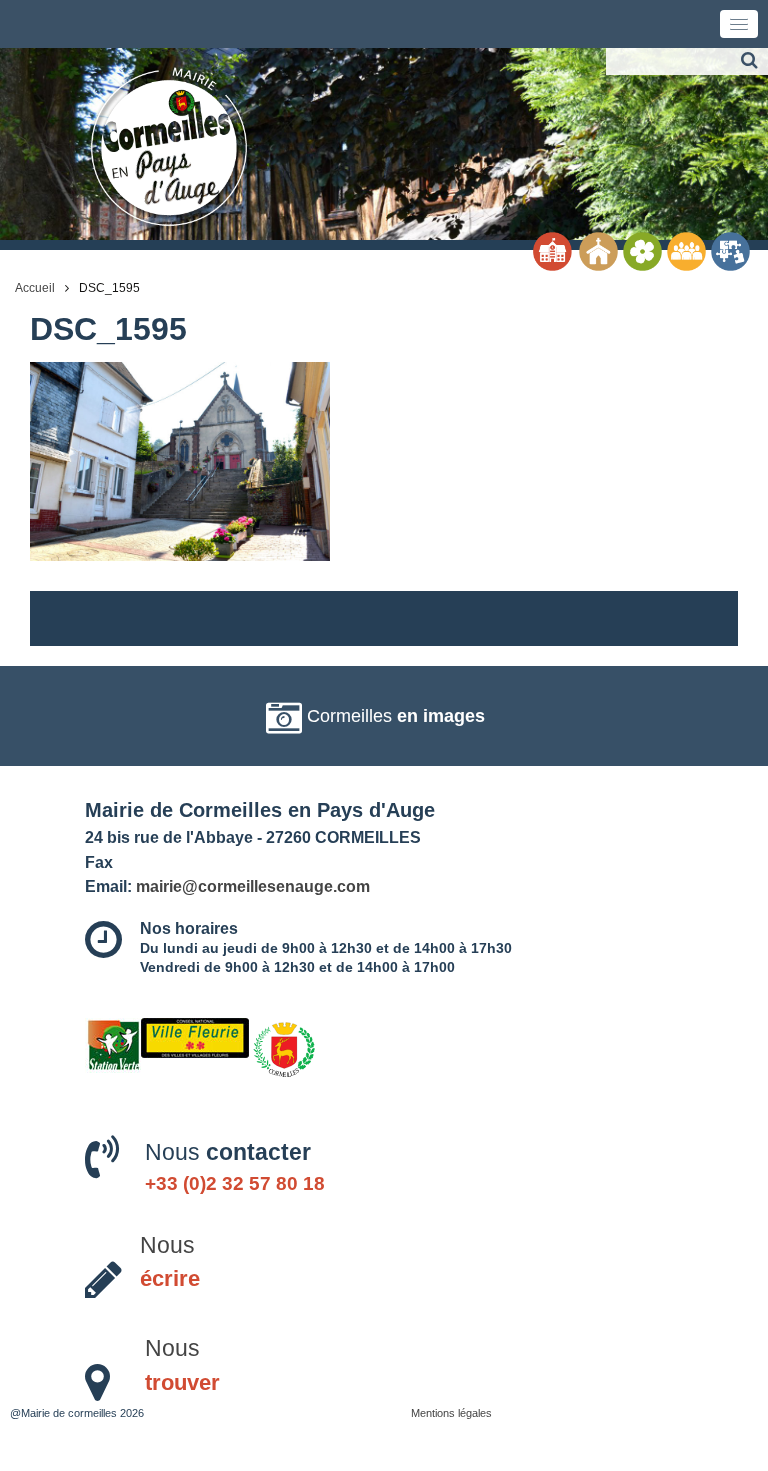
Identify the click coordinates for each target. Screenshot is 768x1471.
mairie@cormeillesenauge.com (253, 886)
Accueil (35, 288)
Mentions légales (451, 1413)
